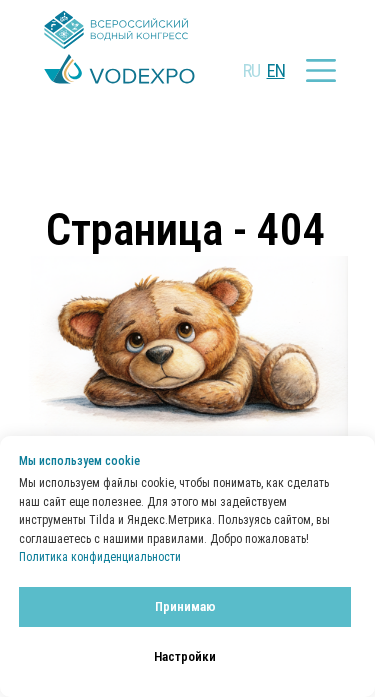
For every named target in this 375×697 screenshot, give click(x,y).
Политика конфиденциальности (100, 557)
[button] (321, 70)
